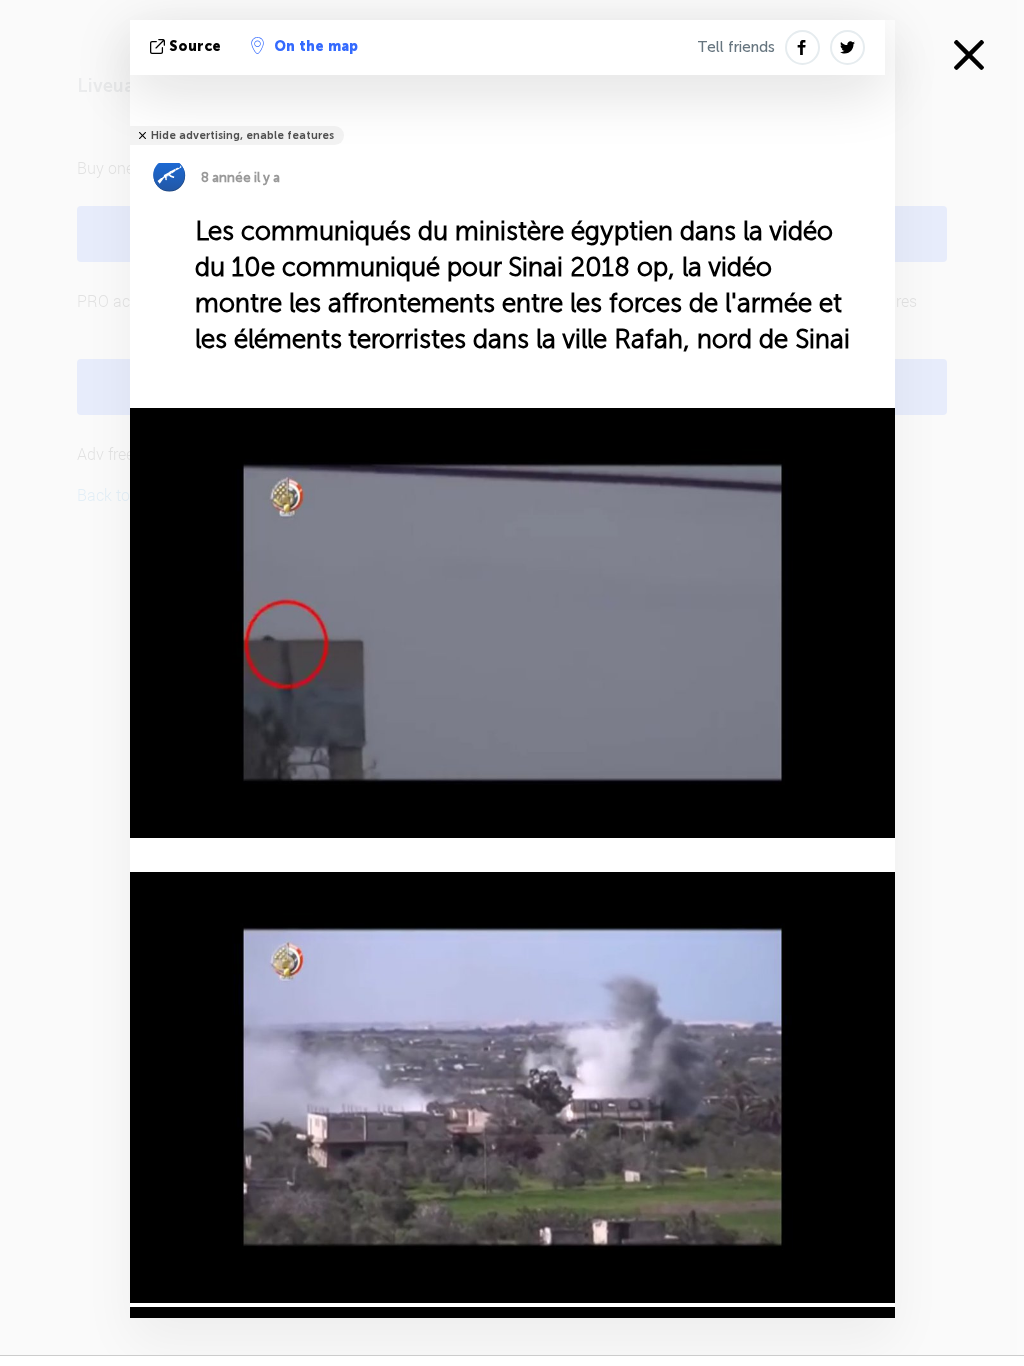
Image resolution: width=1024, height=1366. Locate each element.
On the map (316, 46)
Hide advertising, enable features (242, 135)
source (195, 46)
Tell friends (736, 47)
